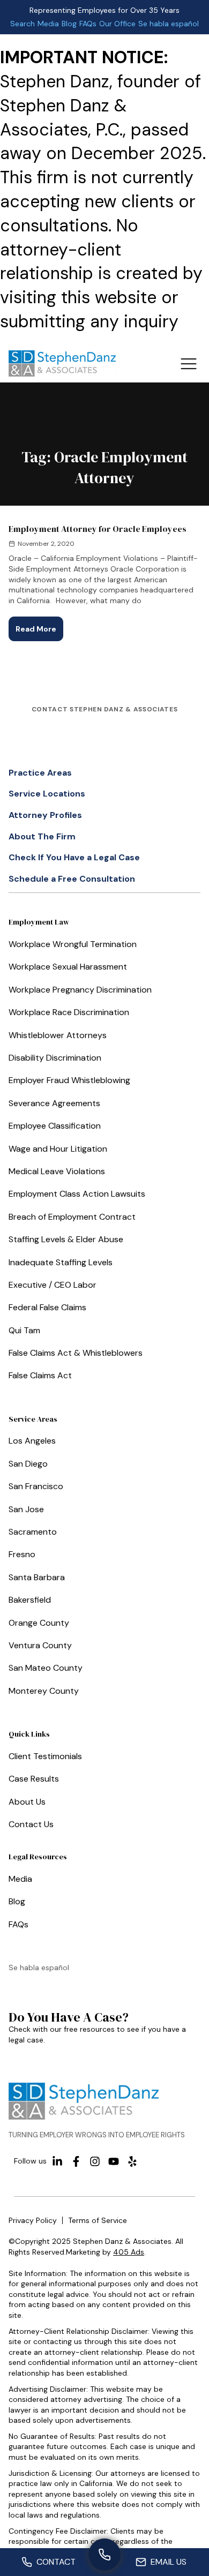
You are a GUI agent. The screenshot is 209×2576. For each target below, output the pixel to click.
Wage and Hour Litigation (58, 1149)
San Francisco (36, 1486)
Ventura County (40, 1645)
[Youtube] (114, 2161)
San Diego (28, 1464)
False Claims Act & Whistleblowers (76, 1353)
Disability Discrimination (55, 1058)
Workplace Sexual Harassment (68, 967)
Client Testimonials (45, 1756)
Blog (69, 24)
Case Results (34, 1779)
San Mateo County (46, 1668)
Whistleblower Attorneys (58, 1035)
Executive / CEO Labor (53, 1285)
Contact (56, 2562)
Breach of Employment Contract (72, 1217)
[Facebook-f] (76, 2161)
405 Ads (129, 2252)
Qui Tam (24, 1330)
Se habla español (169, 24)
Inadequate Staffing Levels (61, 1262)
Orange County (39, 1623)
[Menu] (188, 363)
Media (48, 24)
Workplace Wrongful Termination (73, 944)
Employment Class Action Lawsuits (77, 1194)
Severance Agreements (54, 1103)
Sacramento (33, 1532)
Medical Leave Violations (57, 1171)
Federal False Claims (47, 1307)
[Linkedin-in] (57, 2161)
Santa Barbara (37, 1577)
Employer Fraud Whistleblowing (69, 1080)
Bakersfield (30, 1600)
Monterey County (44, 1691)
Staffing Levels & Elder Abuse (66, 1239)
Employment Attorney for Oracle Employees (98, 529)
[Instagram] (95, 2161)
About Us (27, 1802)
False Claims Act (40, 1375)
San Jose (26, 1509)
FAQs (88, 24)
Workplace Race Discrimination (69, 1012)
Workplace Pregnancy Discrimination (80, 990)
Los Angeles (32, 1441)
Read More (39, 625)
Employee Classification (55, 1126)
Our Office (117, 24)
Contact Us (31, 1824)
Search (23, 24)
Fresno (22, 1554)
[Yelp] (132, 2161)
